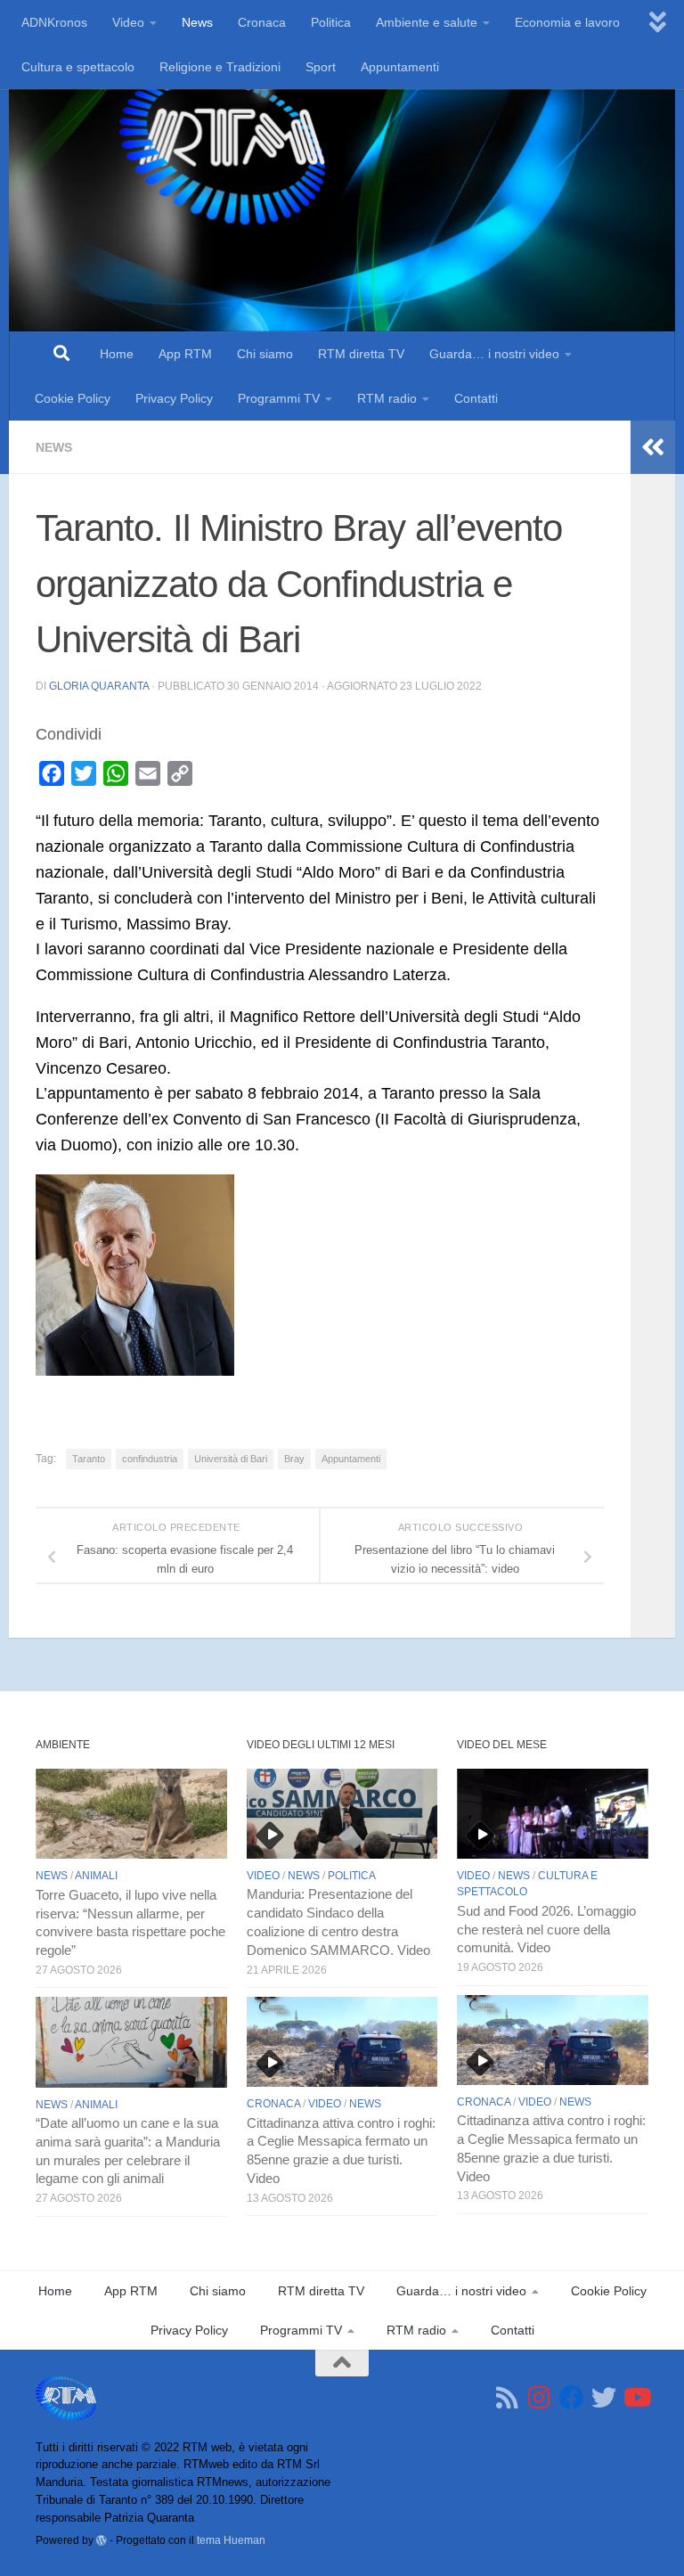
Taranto (89, 1459)
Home (117, 354)
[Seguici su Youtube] (636, 2398)
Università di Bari (231, 1459)
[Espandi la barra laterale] (653, 447)
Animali (96, 1876)
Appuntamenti (400, 67)
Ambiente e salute (427, 22)
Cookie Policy (73, 398)
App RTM (185, 354)
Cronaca (262, 22)
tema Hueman (231, 2540)
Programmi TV (279, 398)
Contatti (476, 398)
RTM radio (387, 398)
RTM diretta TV (361, 354)
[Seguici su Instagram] (540, 2398)
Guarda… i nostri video (494, 354)
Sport (321, 67)
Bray (294, 1459)
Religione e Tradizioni (220, 67)
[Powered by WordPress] (102, 2540)
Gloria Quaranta (99, 686)
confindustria (150, 1459)
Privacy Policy (174, 398)
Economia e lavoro (567, 22)
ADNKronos (54, 22)
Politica (331, 22)
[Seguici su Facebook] (572, 2398)
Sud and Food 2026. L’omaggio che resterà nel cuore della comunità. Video (546, 1930)
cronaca (273, 2104)
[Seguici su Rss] (508, 2398)
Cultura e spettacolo (78, 67)
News (197, 22)
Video (128, 22)
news (54, 447)
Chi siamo (265, 354)
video (263, 1876)
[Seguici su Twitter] (604, 2398)
